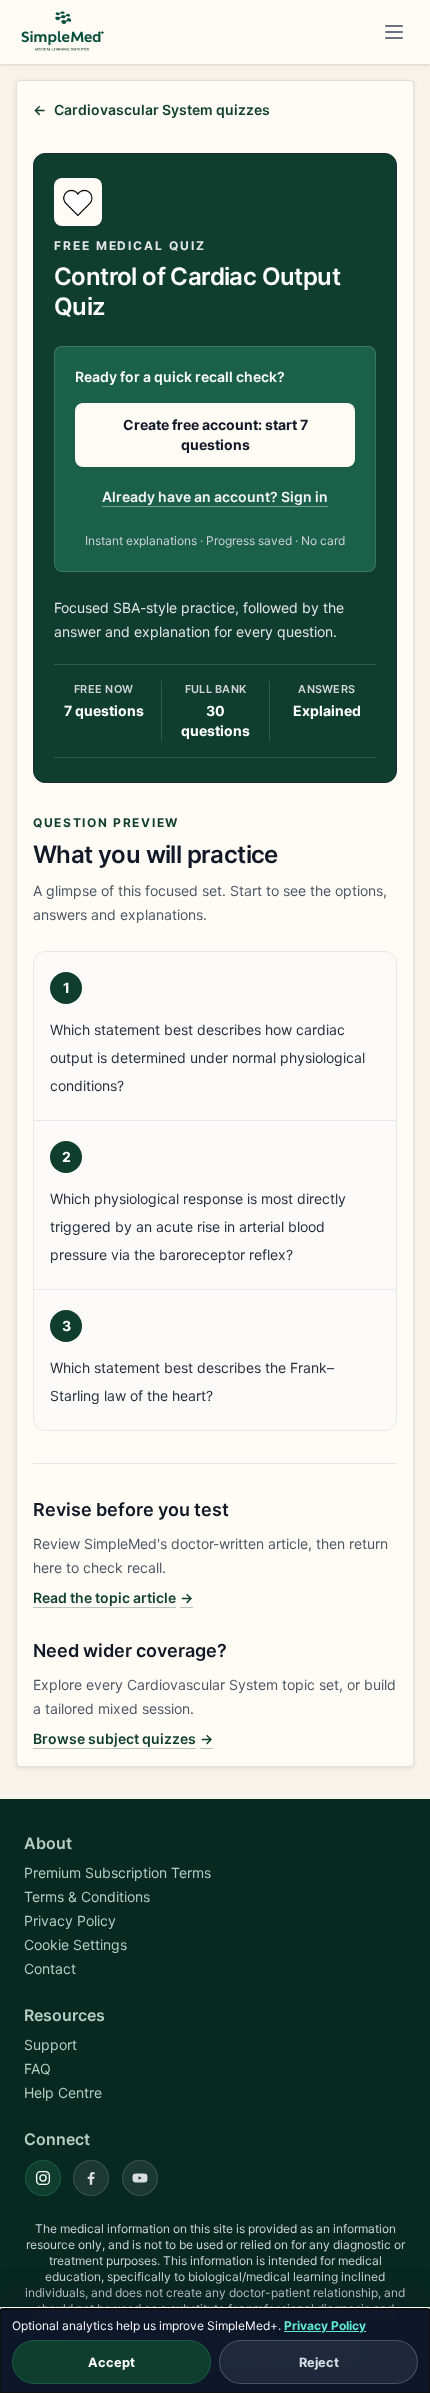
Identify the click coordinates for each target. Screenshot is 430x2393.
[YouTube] (140, 2178)
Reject (319, 2362)
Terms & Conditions (87, 1896)
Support (50, 2044)
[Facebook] (91, 2178)
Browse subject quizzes (123, 1738)
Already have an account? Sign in (215, 496)
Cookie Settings (75, 1944)
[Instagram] (43, 2178)
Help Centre (63, 2092)
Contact (50, 1968)
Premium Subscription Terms (117, 1872)
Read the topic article (113, 1597)
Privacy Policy (325, 2325)
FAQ (37, 2068)
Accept (111, 2362)
